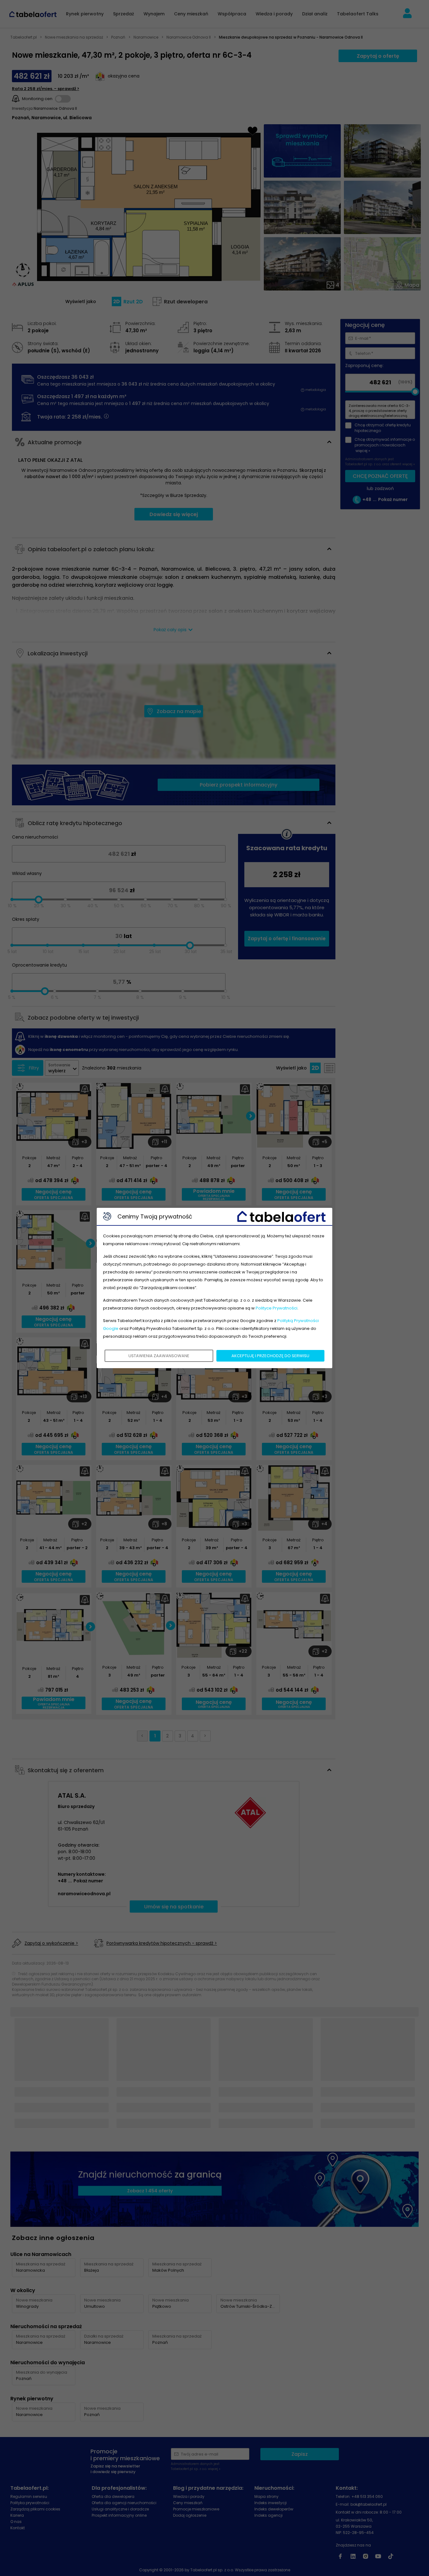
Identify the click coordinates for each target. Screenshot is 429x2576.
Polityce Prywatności (277, 1308)
